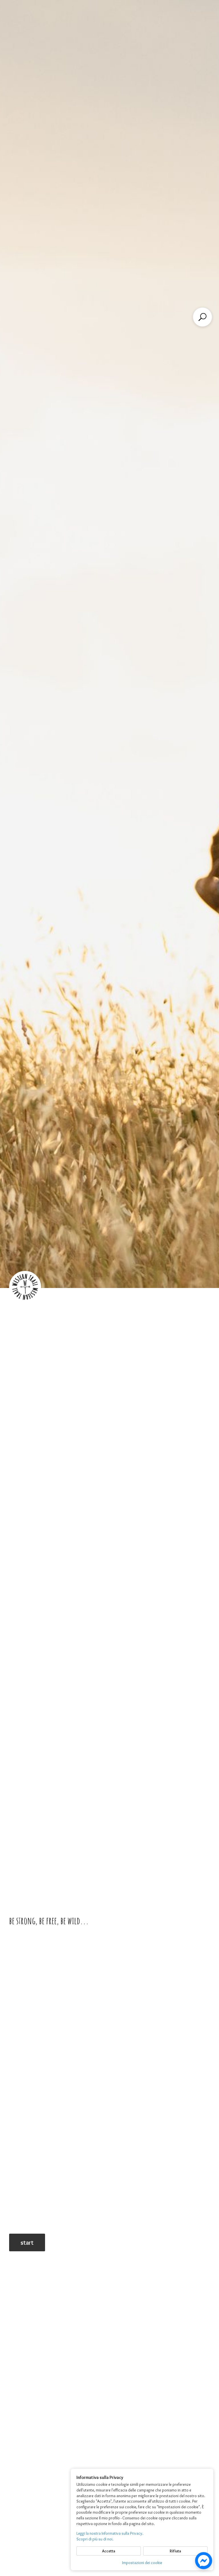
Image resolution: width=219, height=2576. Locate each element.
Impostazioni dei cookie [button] (142, 2563)
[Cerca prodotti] (202, 317)
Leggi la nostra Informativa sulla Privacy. (110, 2533)
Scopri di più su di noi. (95, 2539)
